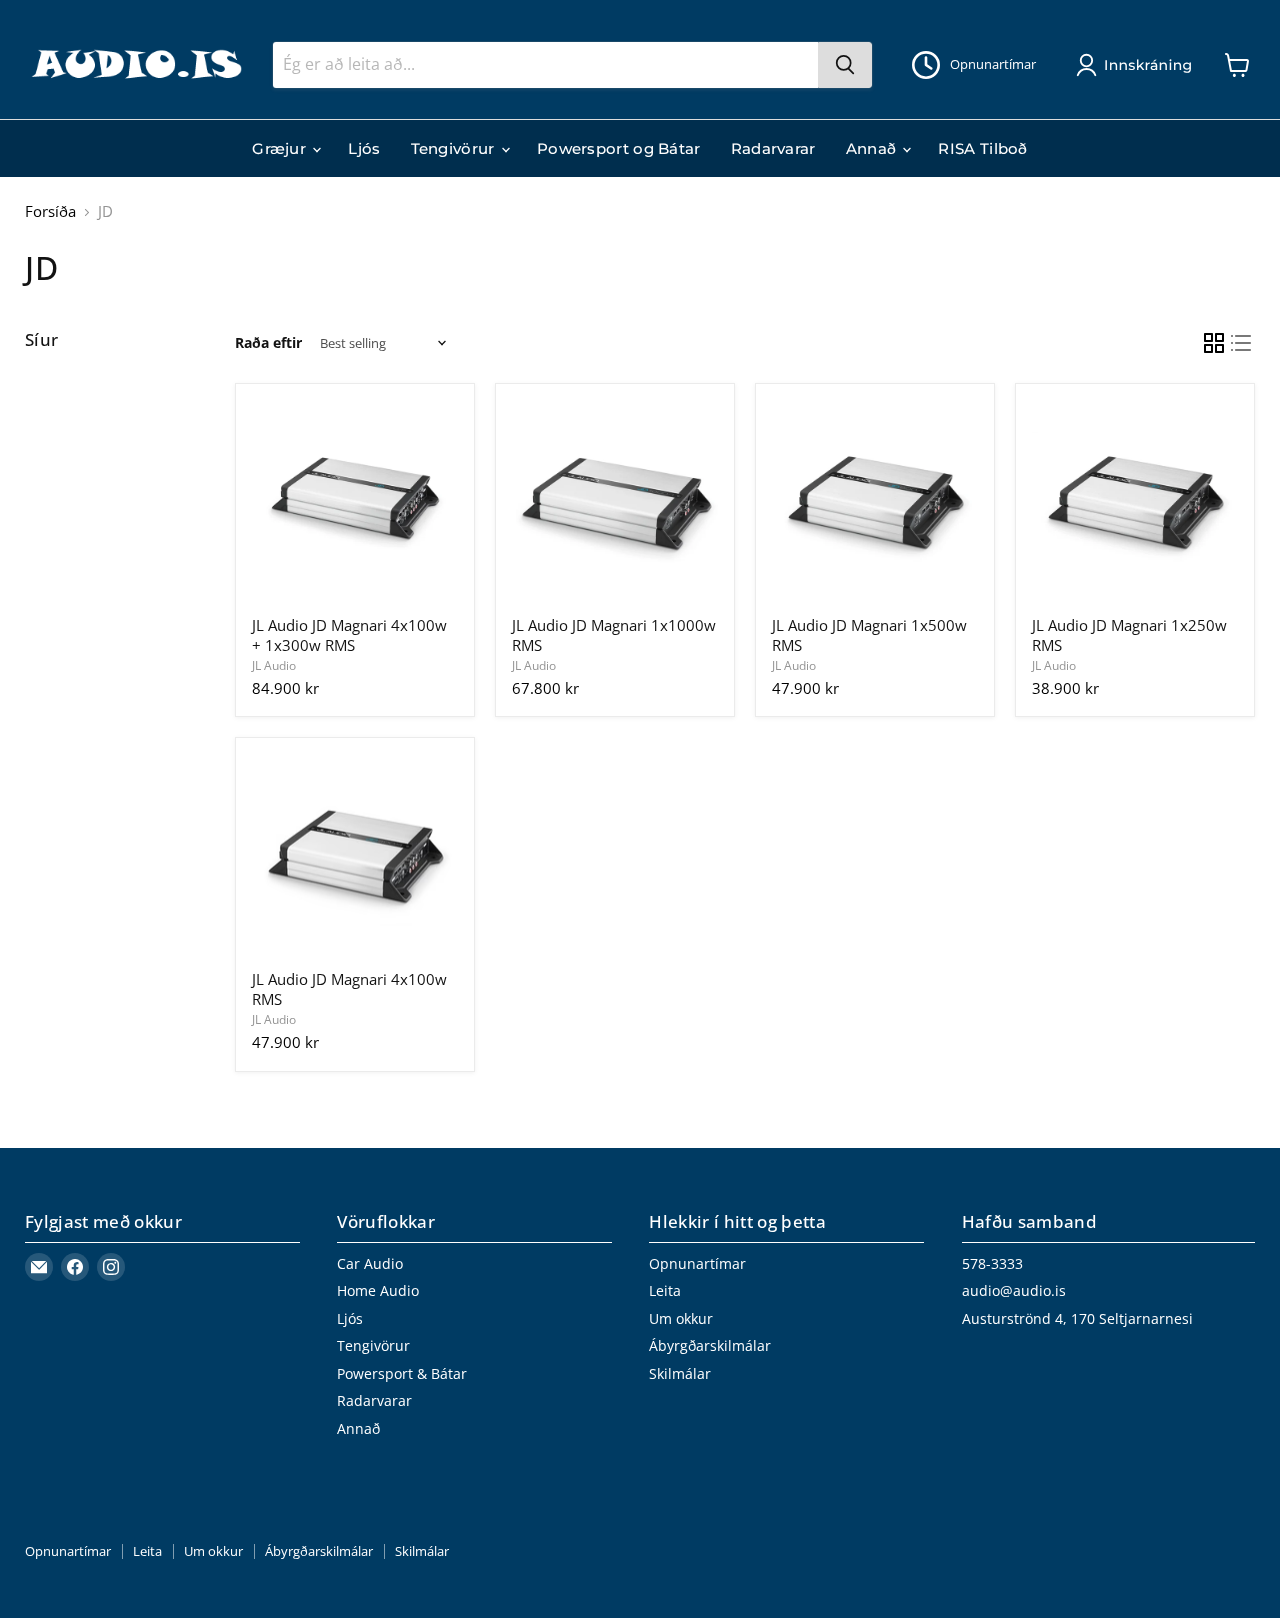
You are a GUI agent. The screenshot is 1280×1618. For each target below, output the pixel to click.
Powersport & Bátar (402, 1373)
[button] (1138, 65)
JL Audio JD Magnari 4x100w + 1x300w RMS (349, 635)
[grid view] (1214, 344)
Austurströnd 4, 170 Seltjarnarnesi (1077, 1318)
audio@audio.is (1014, 1290)
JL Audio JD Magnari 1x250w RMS (1129, 635)
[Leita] (845, 65)
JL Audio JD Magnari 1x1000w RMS (614, 635)
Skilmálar (680, 1373)
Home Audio (378, 1290)
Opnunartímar (697, 1263)
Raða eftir (268, 343)
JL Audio (274, 665)
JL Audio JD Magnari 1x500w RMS (869, 635)
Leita (665, 1290)
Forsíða (50, 211)
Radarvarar (773, 148)
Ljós (364, 148)
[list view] (1242, 344)
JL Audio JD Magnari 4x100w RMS (349, 989)
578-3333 (992, 1263)
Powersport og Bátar (619, 148)
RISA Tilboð (982, 148)
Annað (873, 148)
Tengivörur (455, 148)
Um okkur (681, 1318)
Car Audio (370, 1263)
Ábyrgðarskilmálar (710, 1345)
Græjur (281, 148)
